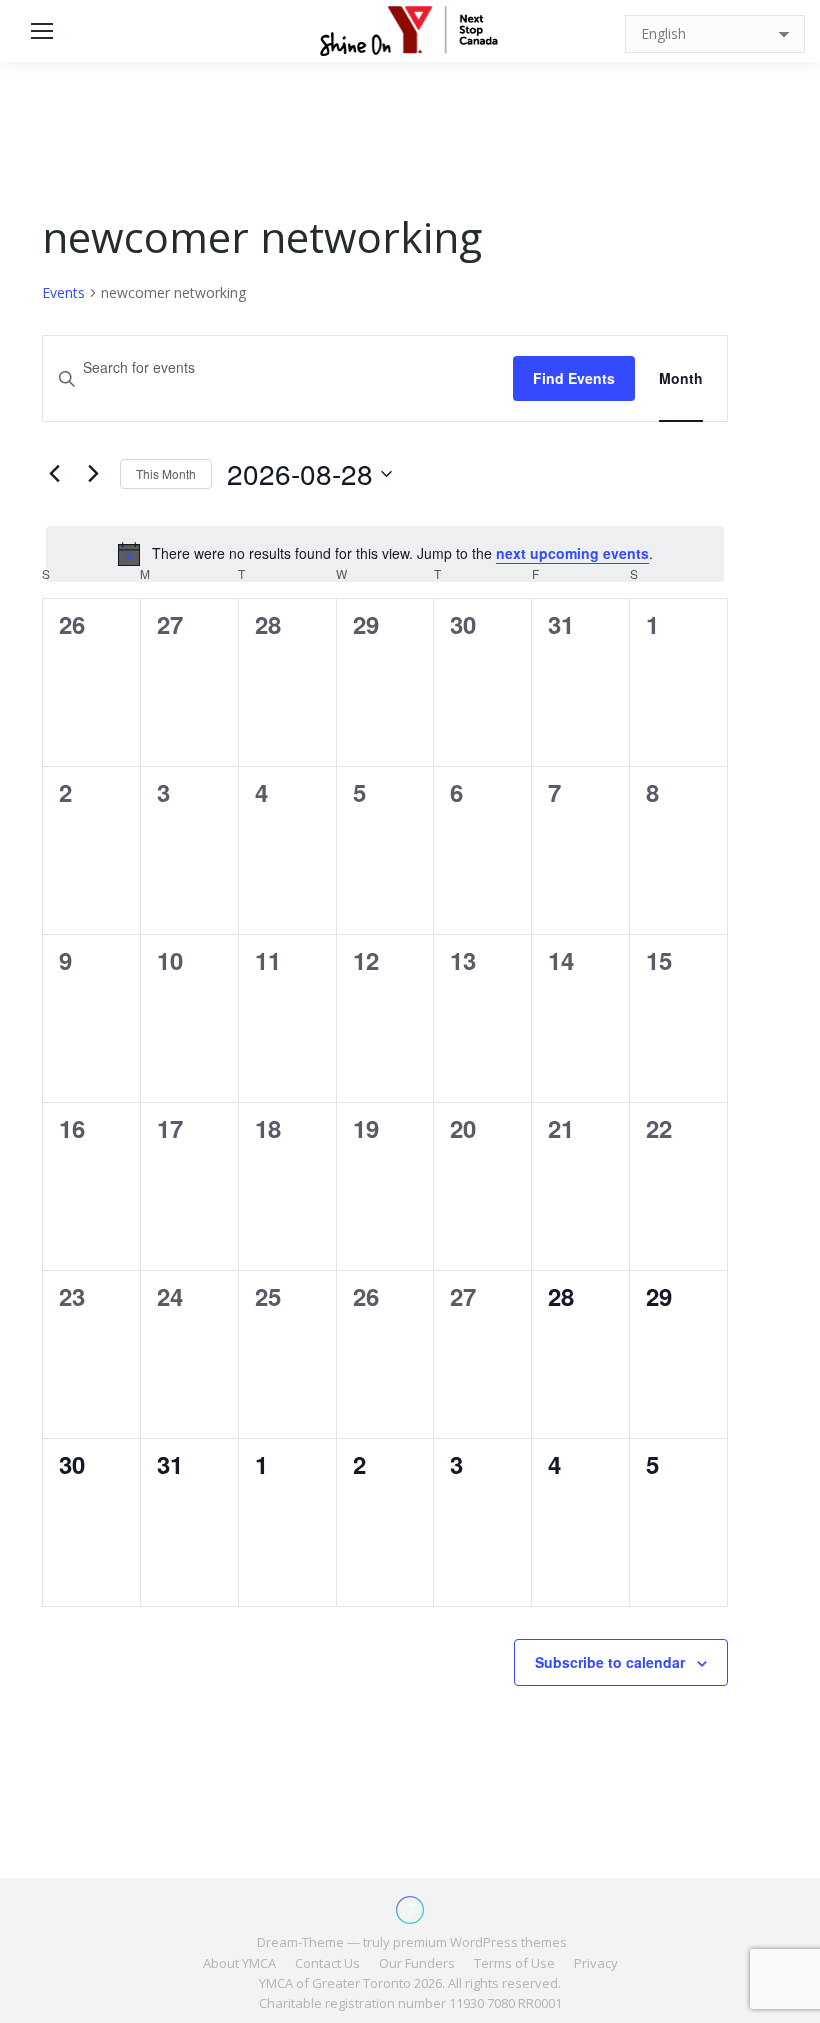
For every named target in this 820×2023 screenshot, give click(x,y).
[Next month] (93, 474)
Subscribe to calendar (610, 1662)
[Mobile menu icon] (42, 31)
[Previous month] (54, 474)
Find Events (574, 378)
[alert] (385, 554)
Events (63, 292)
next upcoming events (572, 553)
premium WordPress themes (480, 1942)
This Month (166, 473)
